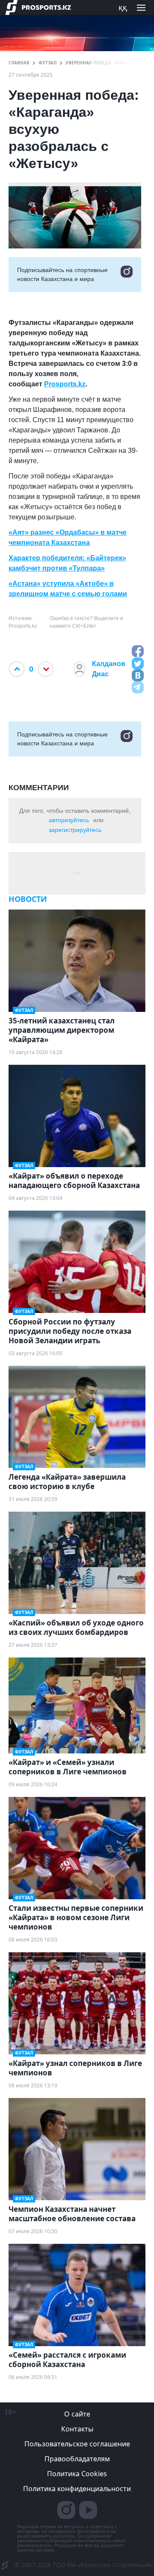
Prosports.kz (65, 384)
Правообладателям (77, 2459)
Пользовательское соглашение (77, 2444)
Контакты (77, 2429)
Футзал (47, 63)
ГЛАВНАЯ (19, 63)
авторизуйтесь (69, 820)
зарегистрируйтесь (75, 830)
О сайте (77, 2414)
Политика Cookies (77, 2474)
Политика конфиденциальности (77, 2489)
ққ (123, 7)
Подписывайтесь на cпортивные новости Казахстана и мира (62, 274)
